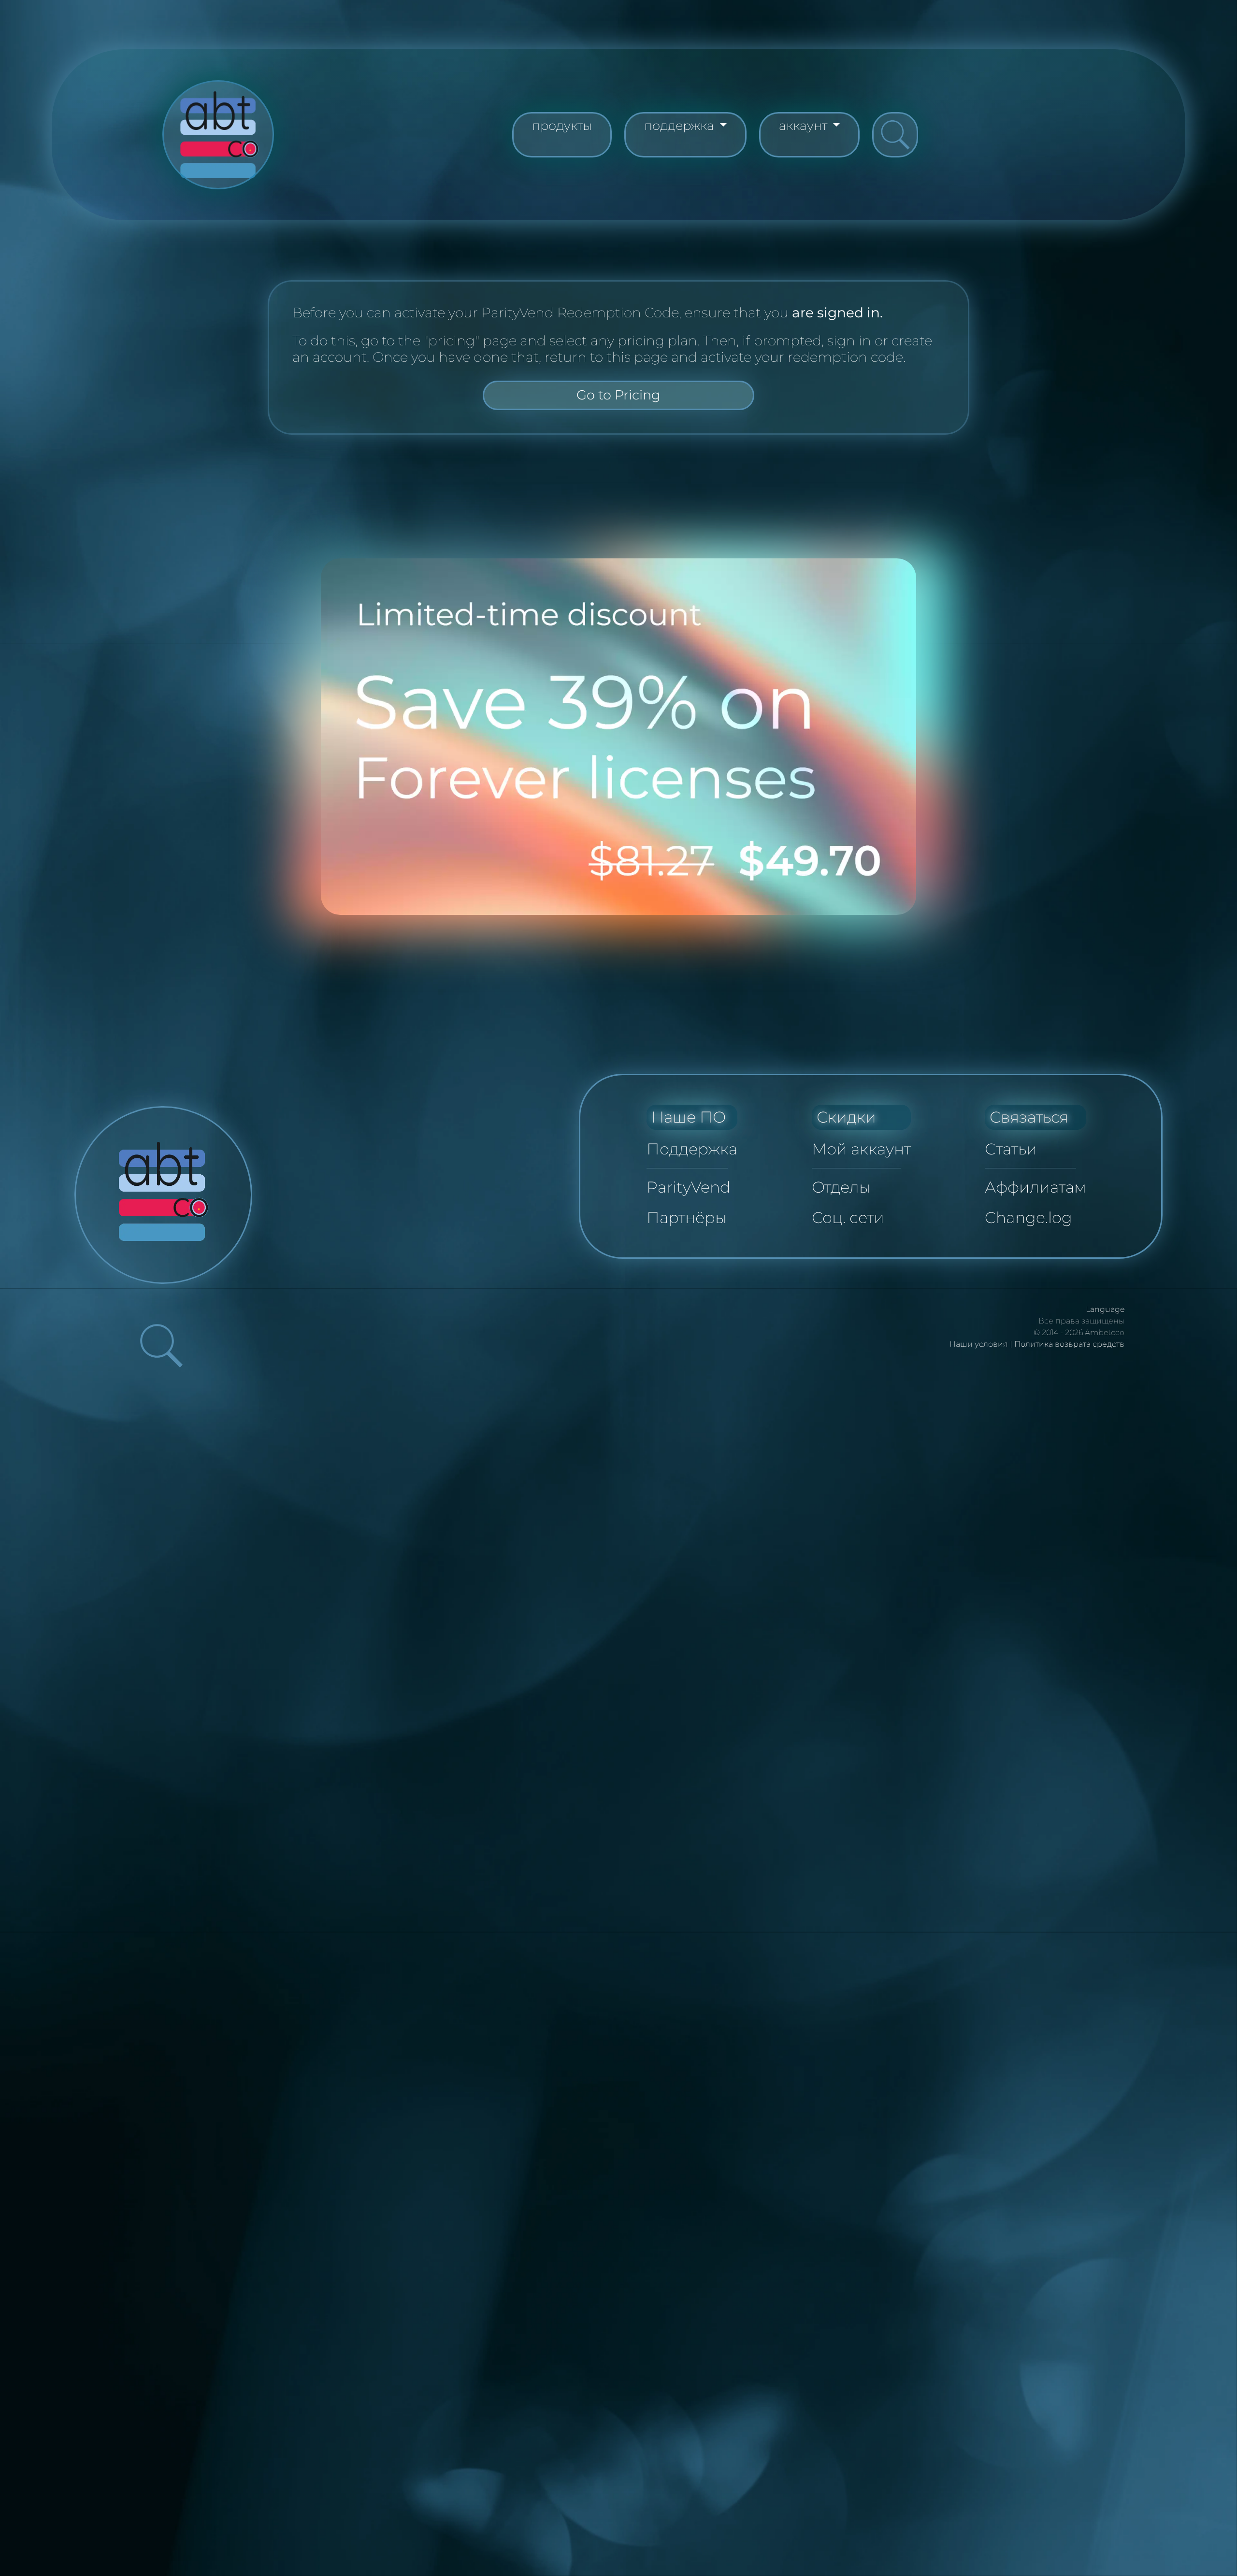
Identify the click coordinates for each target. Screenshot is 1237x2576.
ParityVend (689, 1187)
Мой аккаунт (861, 1149)
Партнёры (687, 1217)
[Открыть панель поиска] (895, 135)
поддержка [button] (681, 125)
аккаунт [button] (805, 125)
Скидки (846, 1117)
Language (1105, 1309)
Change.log (1028, 1217)
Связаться (1029, 1117)
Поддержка (692, 1149)
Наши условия (979, 1344)
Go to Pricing (618, 395)
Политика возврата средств (1069, 1344)
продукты (562, 125)
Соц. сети (848, 1217)
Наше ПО (689, 1117)
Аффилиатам (1036, 1187)
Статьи (1011, 1149)
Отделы (841, 1187)
